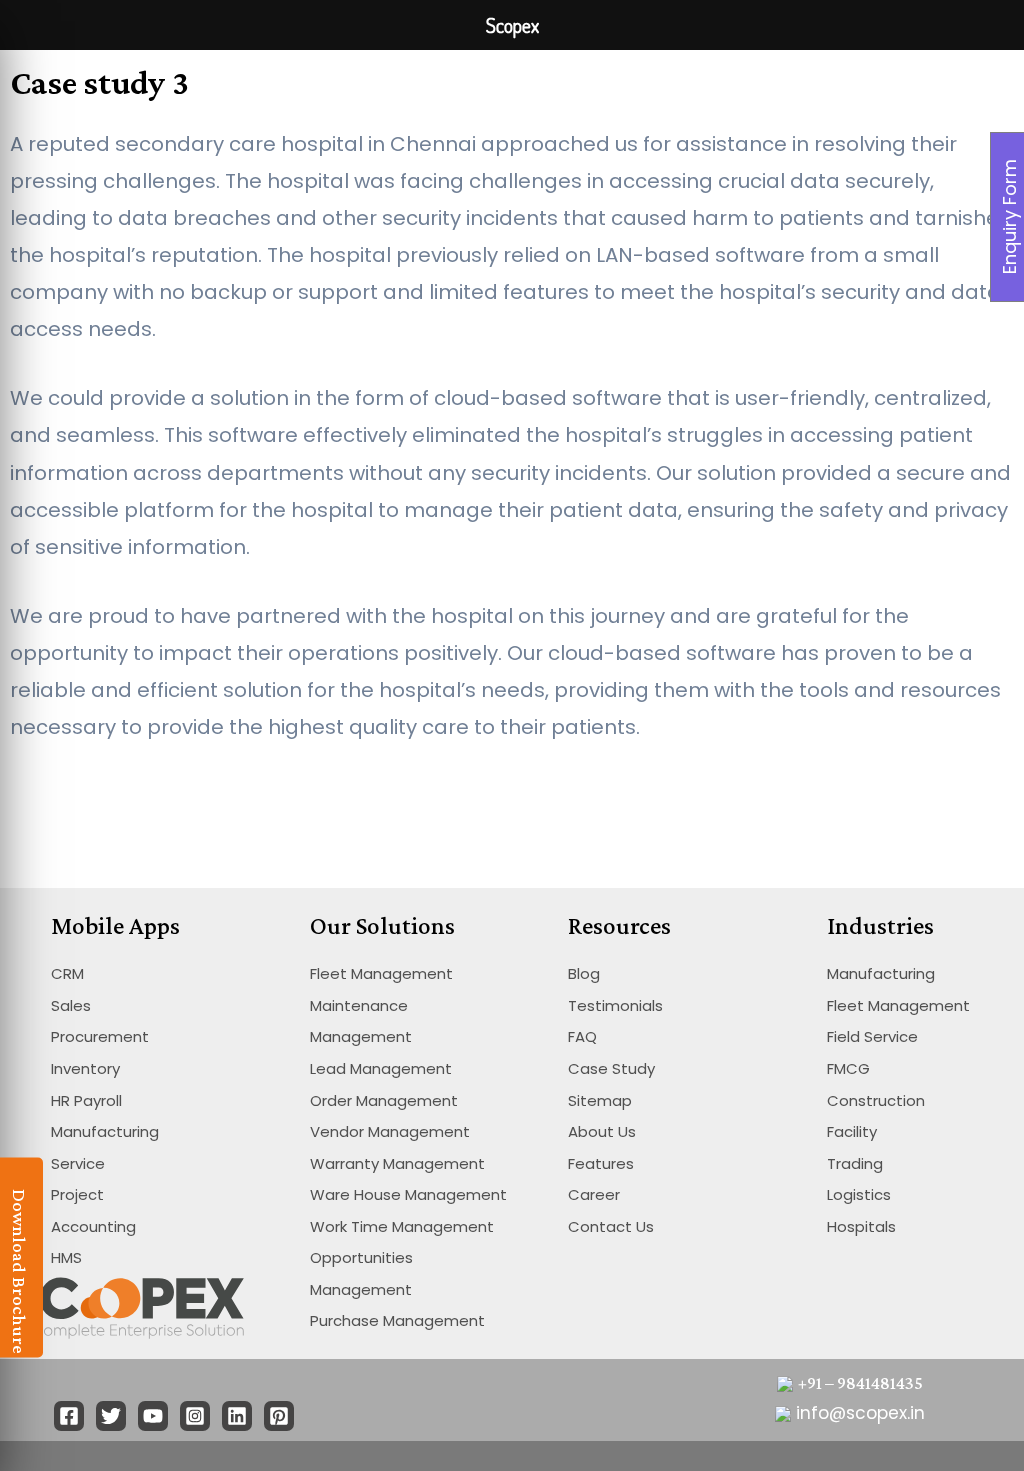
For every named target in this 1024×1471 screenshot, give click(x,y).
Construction (876, 1100)
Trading (855, 1163)
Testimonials (615, 1005)
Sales (71, 1005)
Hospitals (861, 1226)
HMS (66, 1257)
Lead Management (381, 1068)
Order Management (384, 1100)
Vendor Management (390, 1131)
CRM (67, 973)
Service (78, 1163)
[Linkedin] (237, 1416)
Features (601, 1163)
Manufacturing (105, 1131)
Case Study (611, 1068)
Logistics (859, 1194)
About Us (602, 1131)
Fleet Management (381, 973)
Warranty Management (397, 1163)
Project (77, 1194)
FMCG (848, 1068)
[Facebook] (69, 1416)
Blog (584, 973)
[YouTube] (153, 1416)
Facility (852, 1131)
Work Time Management (402, 1226)
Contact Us (611, 1226)
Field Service (872, 1036)
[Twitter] (111, 1416)
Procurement (100, 1036)
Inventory (85, 1068)
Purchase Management (397, 1320)
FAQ (582, 1036)
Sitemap (600, 1100)
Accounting (93, 1226)
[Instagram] (195, 1416)
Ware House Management (408, 1194)
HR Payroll (86, 1100)
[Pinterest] (279, 1416)
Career (594, 1194)
